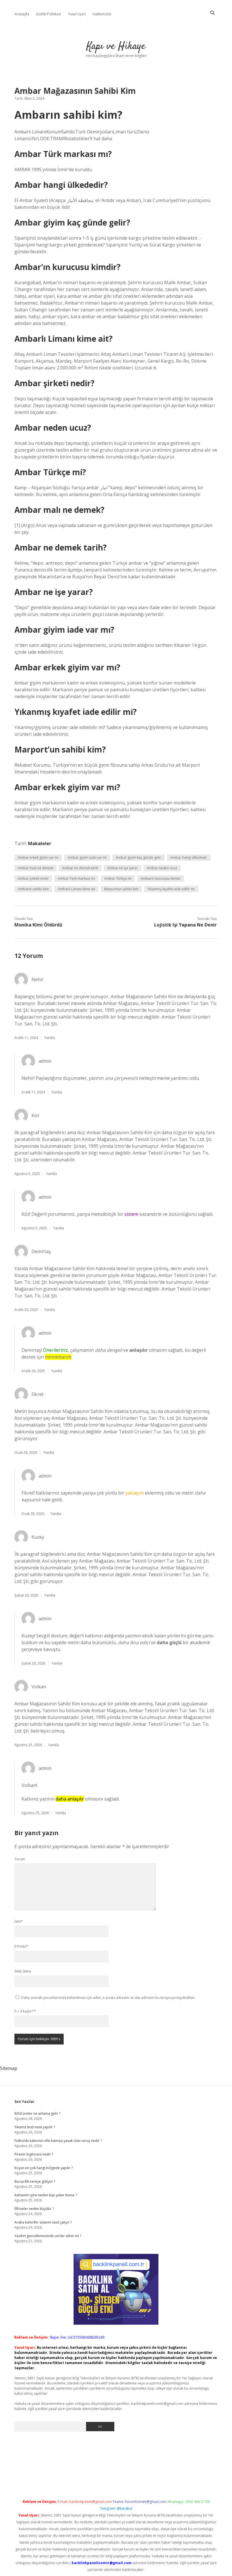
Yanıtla (50, 1038)
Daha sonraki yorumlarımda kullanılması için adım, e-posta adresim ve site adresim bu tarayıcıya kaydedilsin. (108, 1998)
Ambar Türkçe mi (118, 878)
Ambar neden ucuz (162, 868)
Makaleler (40, 843)
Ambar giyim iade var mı (87, 857)
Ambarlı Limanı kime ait (76, 889)
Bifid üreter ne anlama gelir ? (37, 2113)
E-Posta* (21, 1946)
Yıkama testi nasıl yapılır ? (35, 2127)
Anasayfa (22, 14)
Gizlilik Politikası (49, 14)
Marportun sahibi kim (121, 889)
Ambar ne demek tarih (80, 868)
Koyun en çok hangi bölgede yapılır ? (44, 2168)
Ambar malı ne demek (36, 868)
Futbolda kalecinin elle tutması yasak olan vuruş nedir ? (58, 2141)
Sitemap (9, 2068)
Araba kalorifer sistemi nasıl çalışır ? (43, 2222)
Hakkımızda (102, 14)
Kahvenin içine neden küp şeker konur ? (46, 2195)
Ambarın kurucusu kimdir (161, 878)
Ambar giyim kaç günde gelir (138, 857)
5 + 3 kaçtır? (25, 2011)
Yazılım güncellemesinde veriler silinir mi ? (48, 2236)
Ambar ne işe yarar (123, 868)
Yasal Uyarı (77, 14)
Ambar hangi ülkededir (189, 857)
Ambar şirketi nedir (33, 878)
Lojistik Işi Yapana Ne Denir (185, 925)
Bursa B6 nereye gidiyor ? (35, 2181)
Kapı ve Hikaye (116, 46)
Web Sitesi (23, 1971)
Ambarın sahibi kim (33, 889)
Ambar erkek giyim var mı (38, 857)
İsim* (19, 1921)
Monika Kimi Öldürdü (38, 925)
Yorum (20, 1859)
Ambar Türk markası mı (76, 878)
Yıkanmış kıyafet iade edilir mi (171, 889)
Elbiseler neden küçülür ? (34, 2209)
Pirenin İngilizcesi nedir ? (34, 2154)
